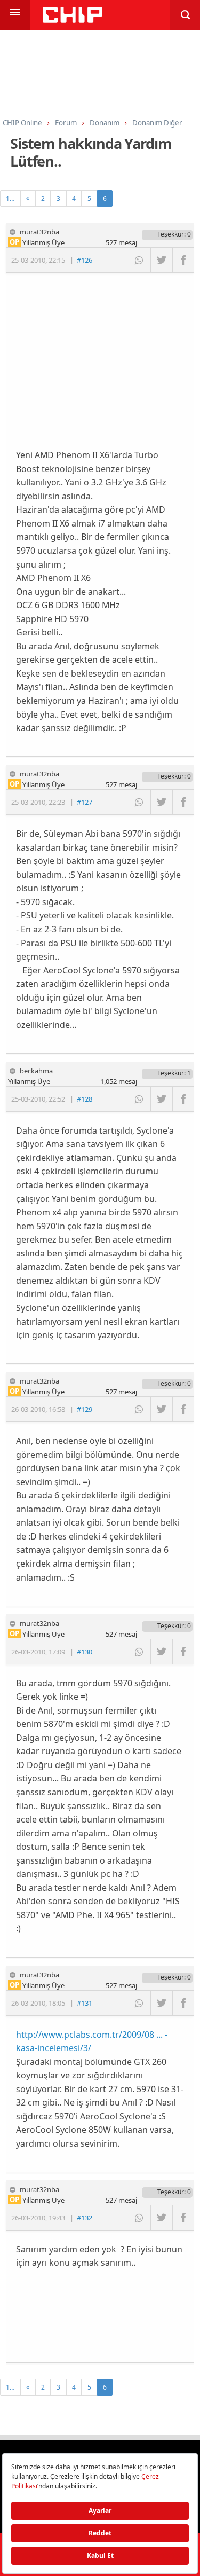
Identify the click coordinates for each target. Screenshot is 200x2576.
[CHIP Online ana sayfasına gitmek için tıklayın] (73, 20)
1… (10, 198)
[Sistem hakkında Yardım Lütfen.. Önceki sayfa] (28, 198)
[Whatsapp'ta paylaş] (139, 260)
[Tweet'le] (161, 260)
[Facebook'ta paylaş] (183, 260)
